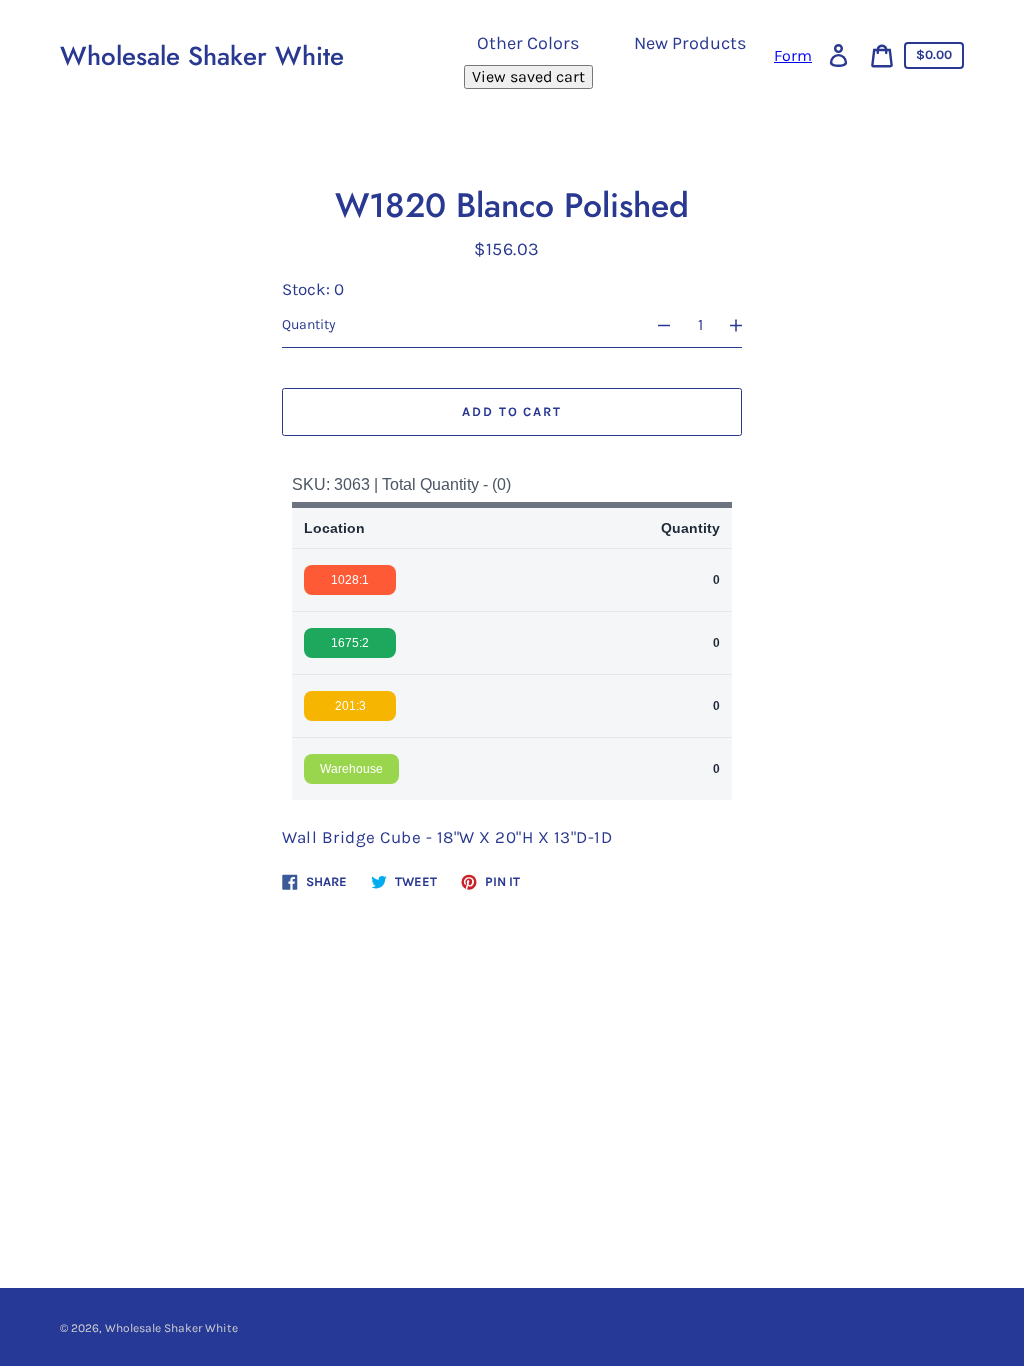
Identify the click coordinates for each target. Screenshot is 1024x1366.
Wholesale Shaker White (202, 56)
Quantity (309, 324)
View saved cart (528, 76)
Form (793, 56)
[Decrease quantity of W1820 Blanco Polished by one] (655, 325)
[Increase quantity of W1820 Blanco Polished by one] (745, 325)
